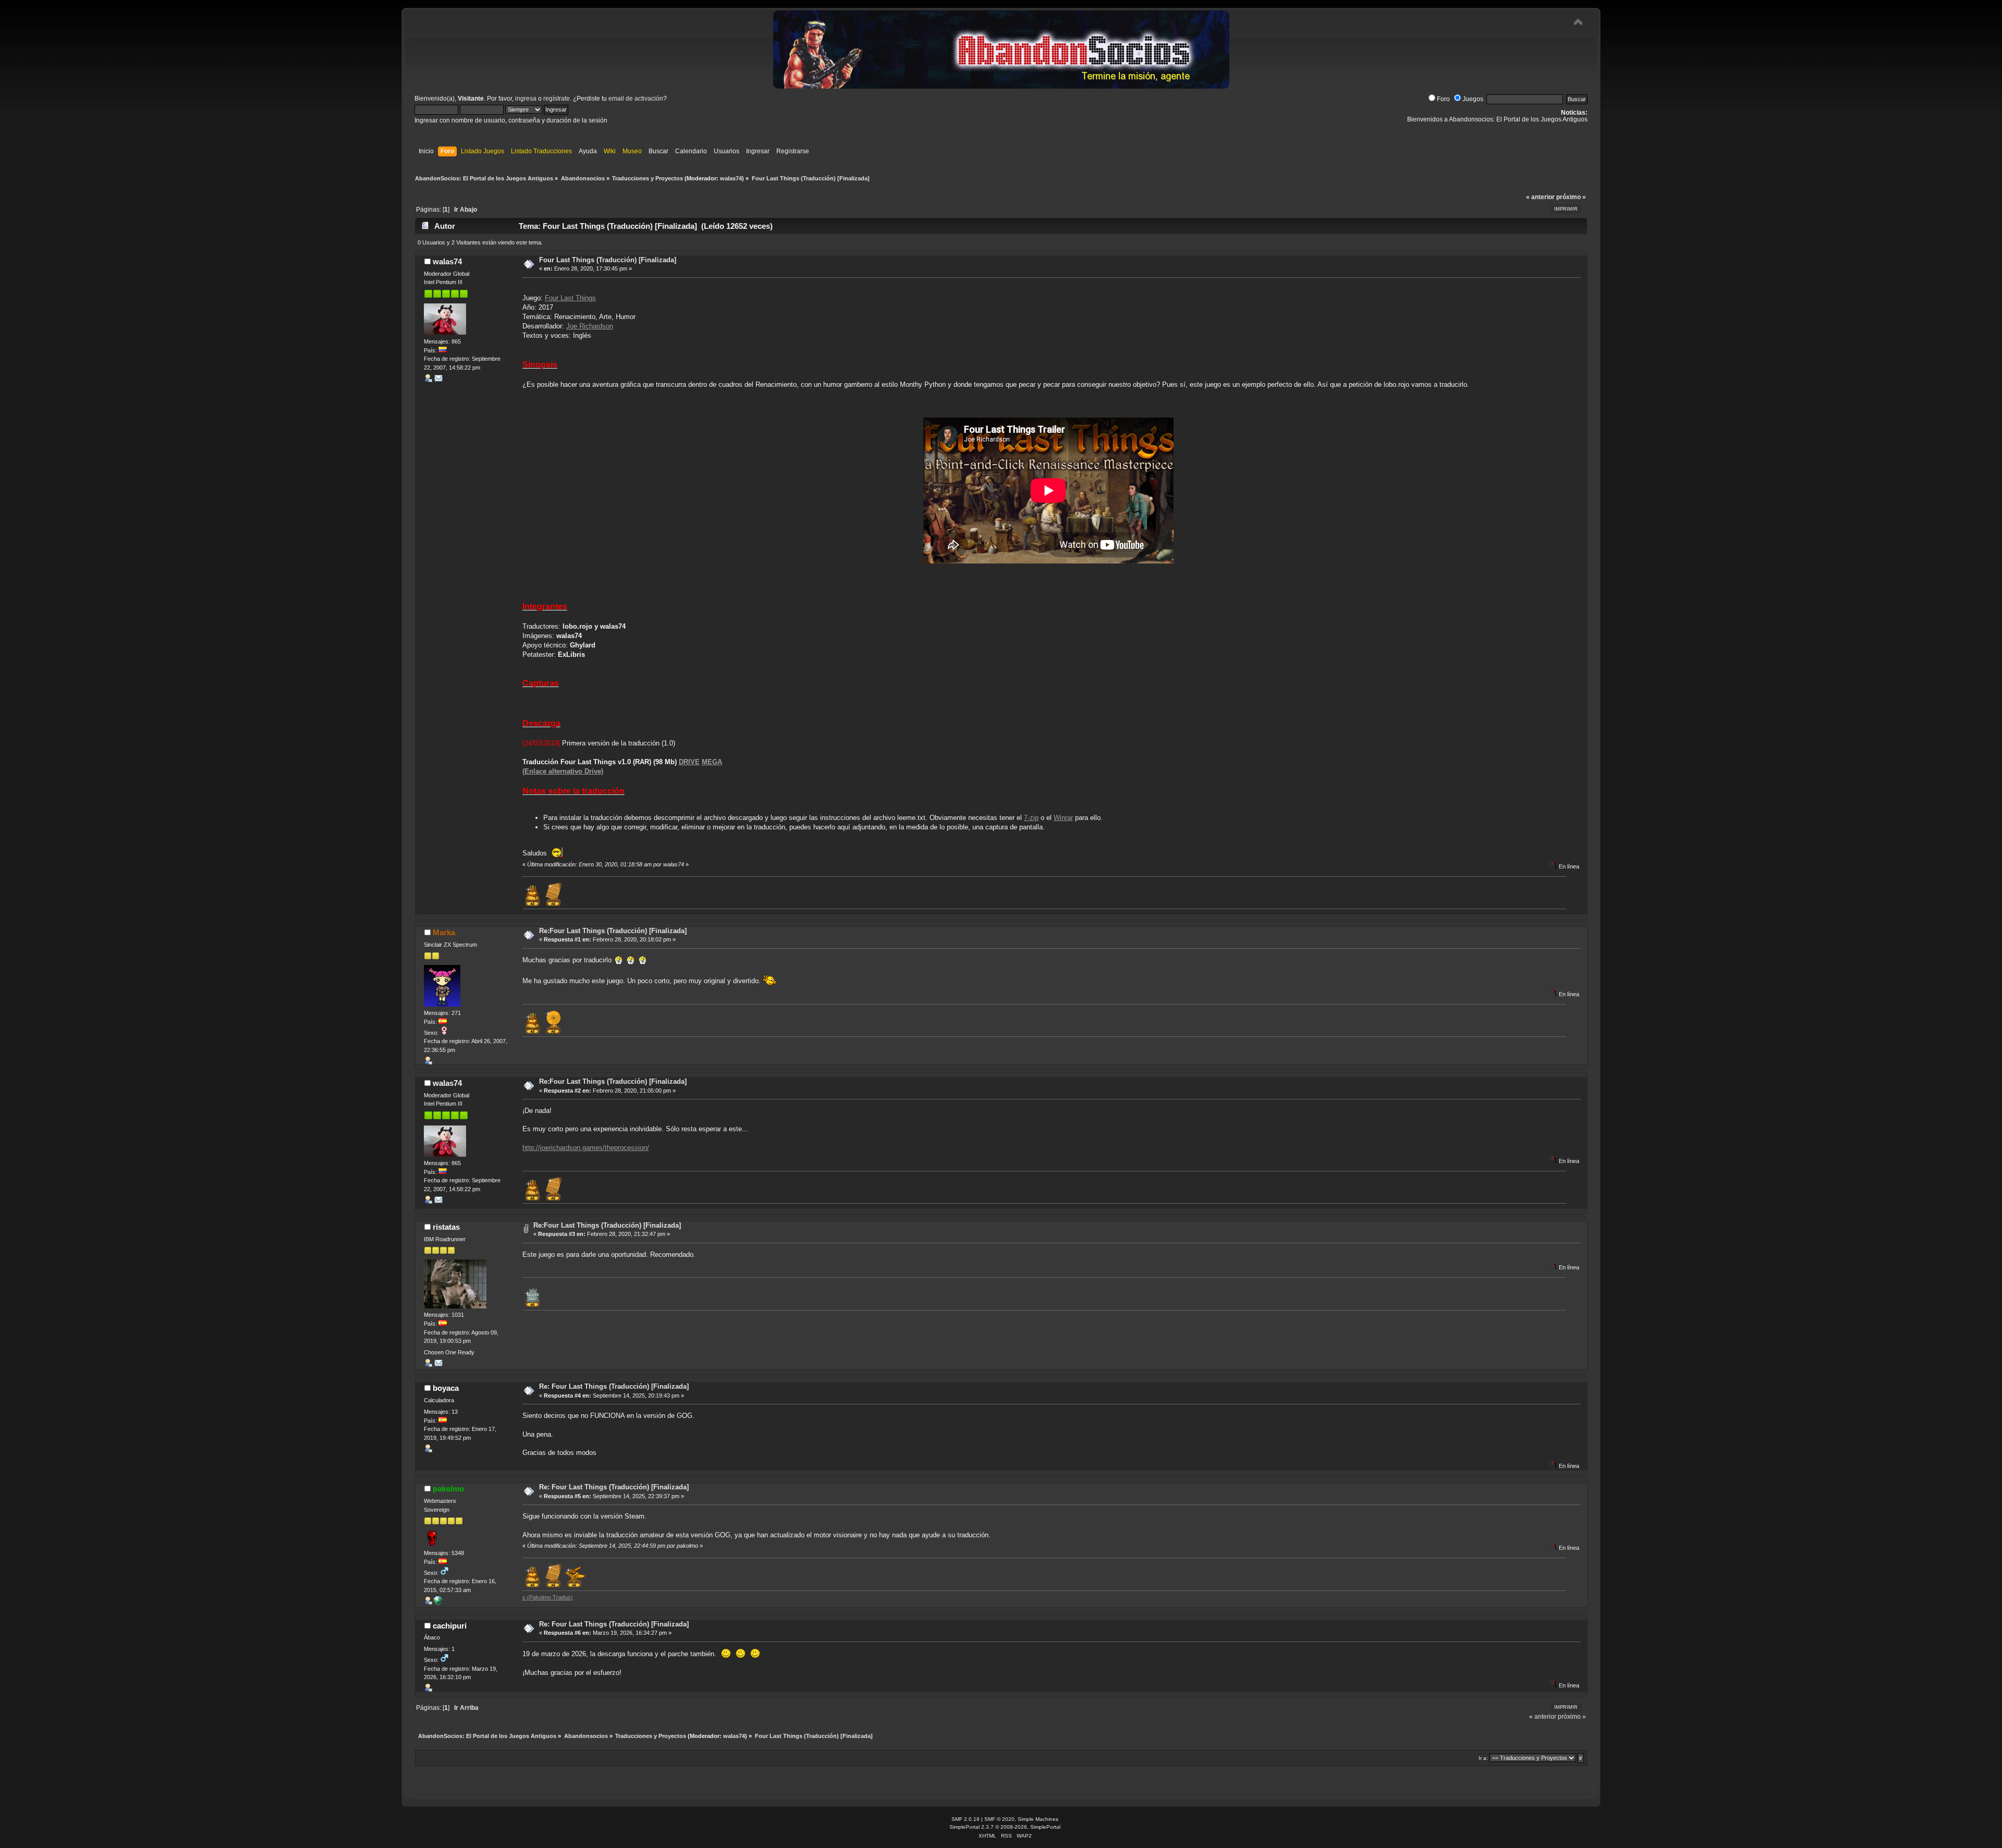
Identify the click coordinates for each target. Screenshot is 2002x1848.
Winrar (1063, 818)
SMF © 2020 (999, 1819)
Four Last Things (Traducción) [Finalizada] (608, 260)
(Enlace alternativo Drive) (563, 771)
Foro (1443, 99)
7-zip (1031, 818)
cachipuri (450, 1626)
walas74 (731, 178)
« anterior (1540, 197)
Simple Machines (1038, 1819)
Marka (444, 932)
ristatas (446, 1227)
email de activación (636, 99)
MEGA (712, 762)
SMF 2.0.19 (966, 1819)
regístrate (557, 99)
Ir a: (1483, 1758)
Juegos (1473, 99)
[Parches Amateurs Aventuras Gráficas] (438, 1602)
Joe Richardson (590, 326)
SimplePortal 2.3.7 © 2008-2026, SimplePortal (1005, 1827)
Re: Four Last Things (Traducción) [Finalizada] (614, 1386)
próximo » (1571, 197)
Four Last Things (570, 298)
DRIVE (689, 762)
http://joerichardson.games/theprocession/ (586, 1148)
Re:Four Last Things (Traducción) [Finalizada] (613, 931)
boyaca (446, 1388)
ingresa (526, 99)
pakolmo (448, 1489)
